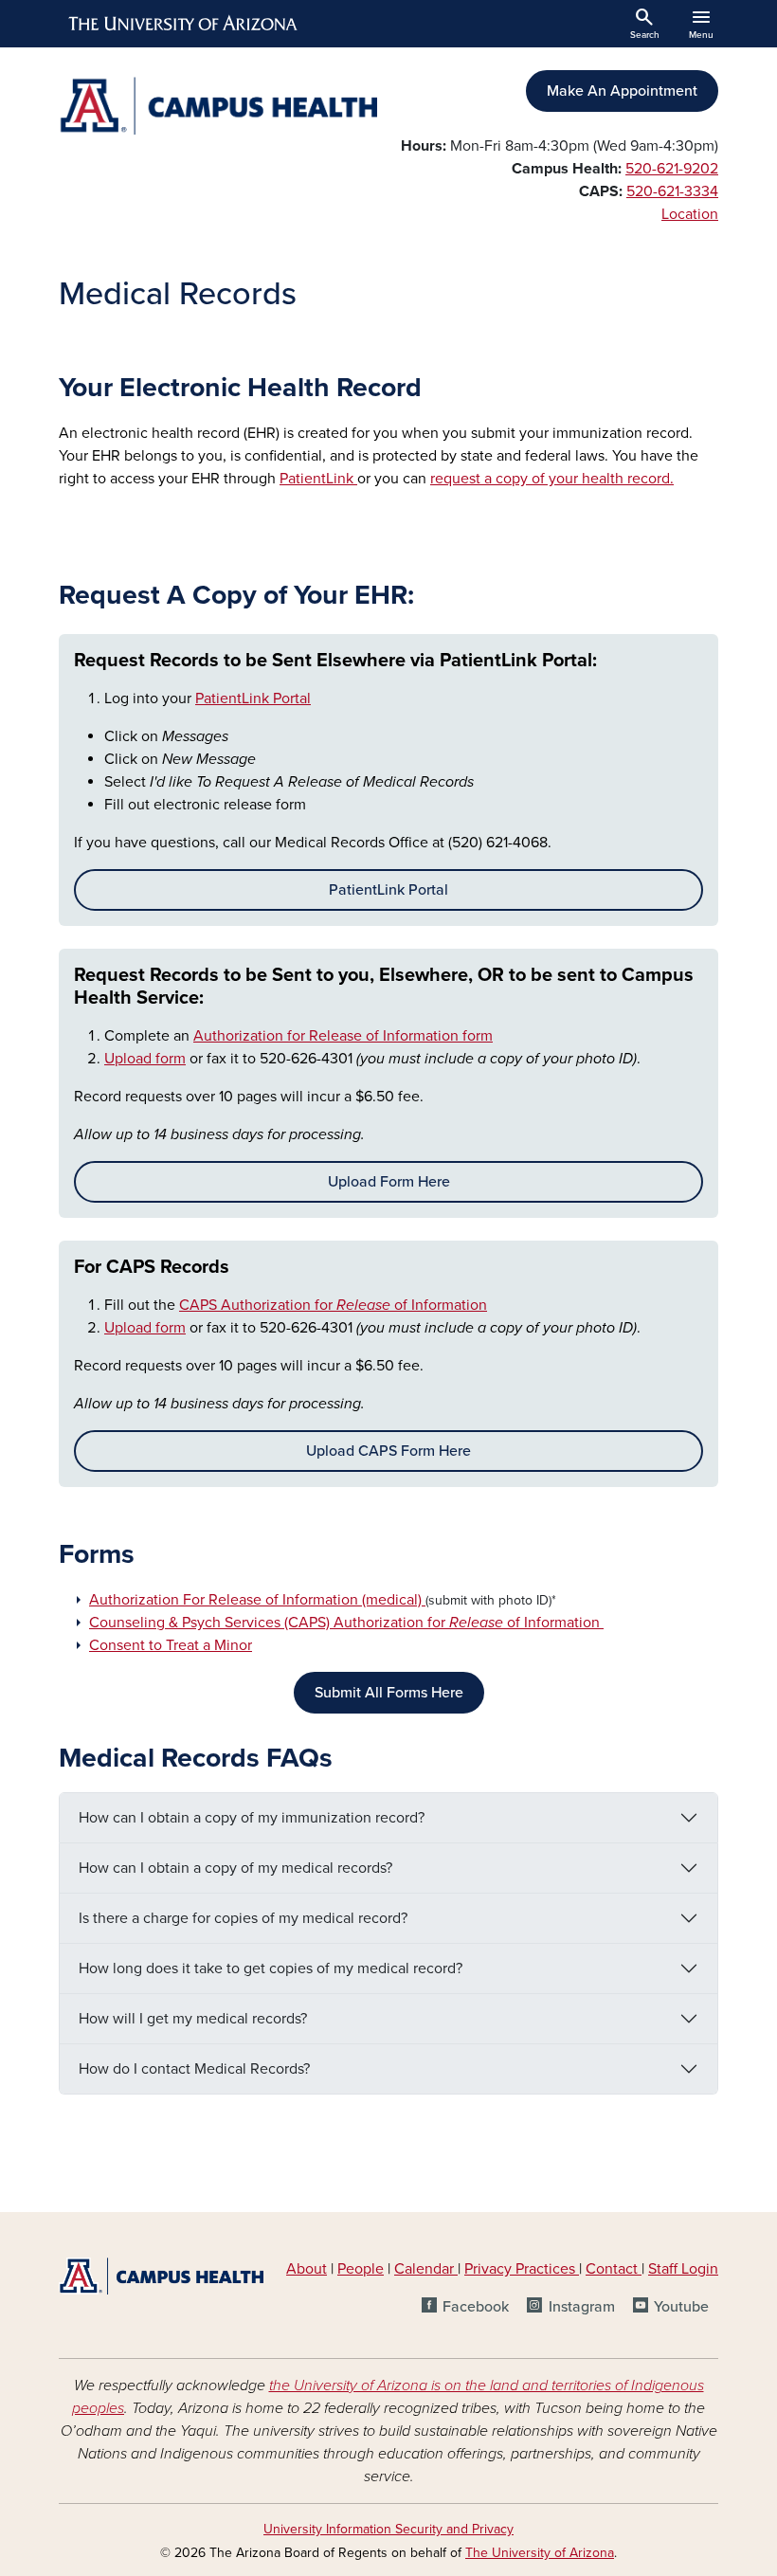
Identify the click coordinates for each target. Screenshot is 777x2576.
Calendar (426, 2269)
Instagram (581, 2307)
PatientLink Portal (253, 698)
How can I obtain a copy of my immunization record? (252, 1818)
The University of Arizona (540, 2553)
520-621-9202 (672, 169)
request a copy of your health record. (552, 479)
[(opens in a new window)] (424, 1600)
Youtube (681, 2307)
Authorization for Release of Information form (343, 1036)
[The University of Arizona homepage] (184, 24)
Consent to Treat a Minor (171, 1645)
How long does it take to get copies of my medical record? (271, 1968)
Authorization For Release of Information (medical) (255, 1600)
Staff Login (683, 2269)
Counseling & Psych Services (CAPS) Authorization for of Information (346, 1623)
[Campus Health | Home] (218, 106)
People (361, 2269)
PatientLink (318, 479)
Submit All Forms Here (389, 1693)
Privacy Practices (522, 2269)
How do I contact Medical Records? (194, 2069)
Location (690, 214)
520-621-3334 (672, 191)
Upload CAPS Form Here (388, 1451)
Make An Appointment (622, 91)
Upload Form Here (389, 1182)
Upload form (145, 1059)
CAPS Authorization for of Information (333, 1305)
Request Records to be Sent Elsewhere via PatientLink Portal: (335, 661)
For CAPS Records (152, 1267)
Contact (612, 2269)
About (307, 2269)
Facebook (476, 2307)
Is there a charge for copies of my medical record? (243, 1918)
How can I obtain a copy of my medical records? (235, 1868)
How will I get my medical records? (193, 2019)
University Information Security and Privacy (388, 2529)
